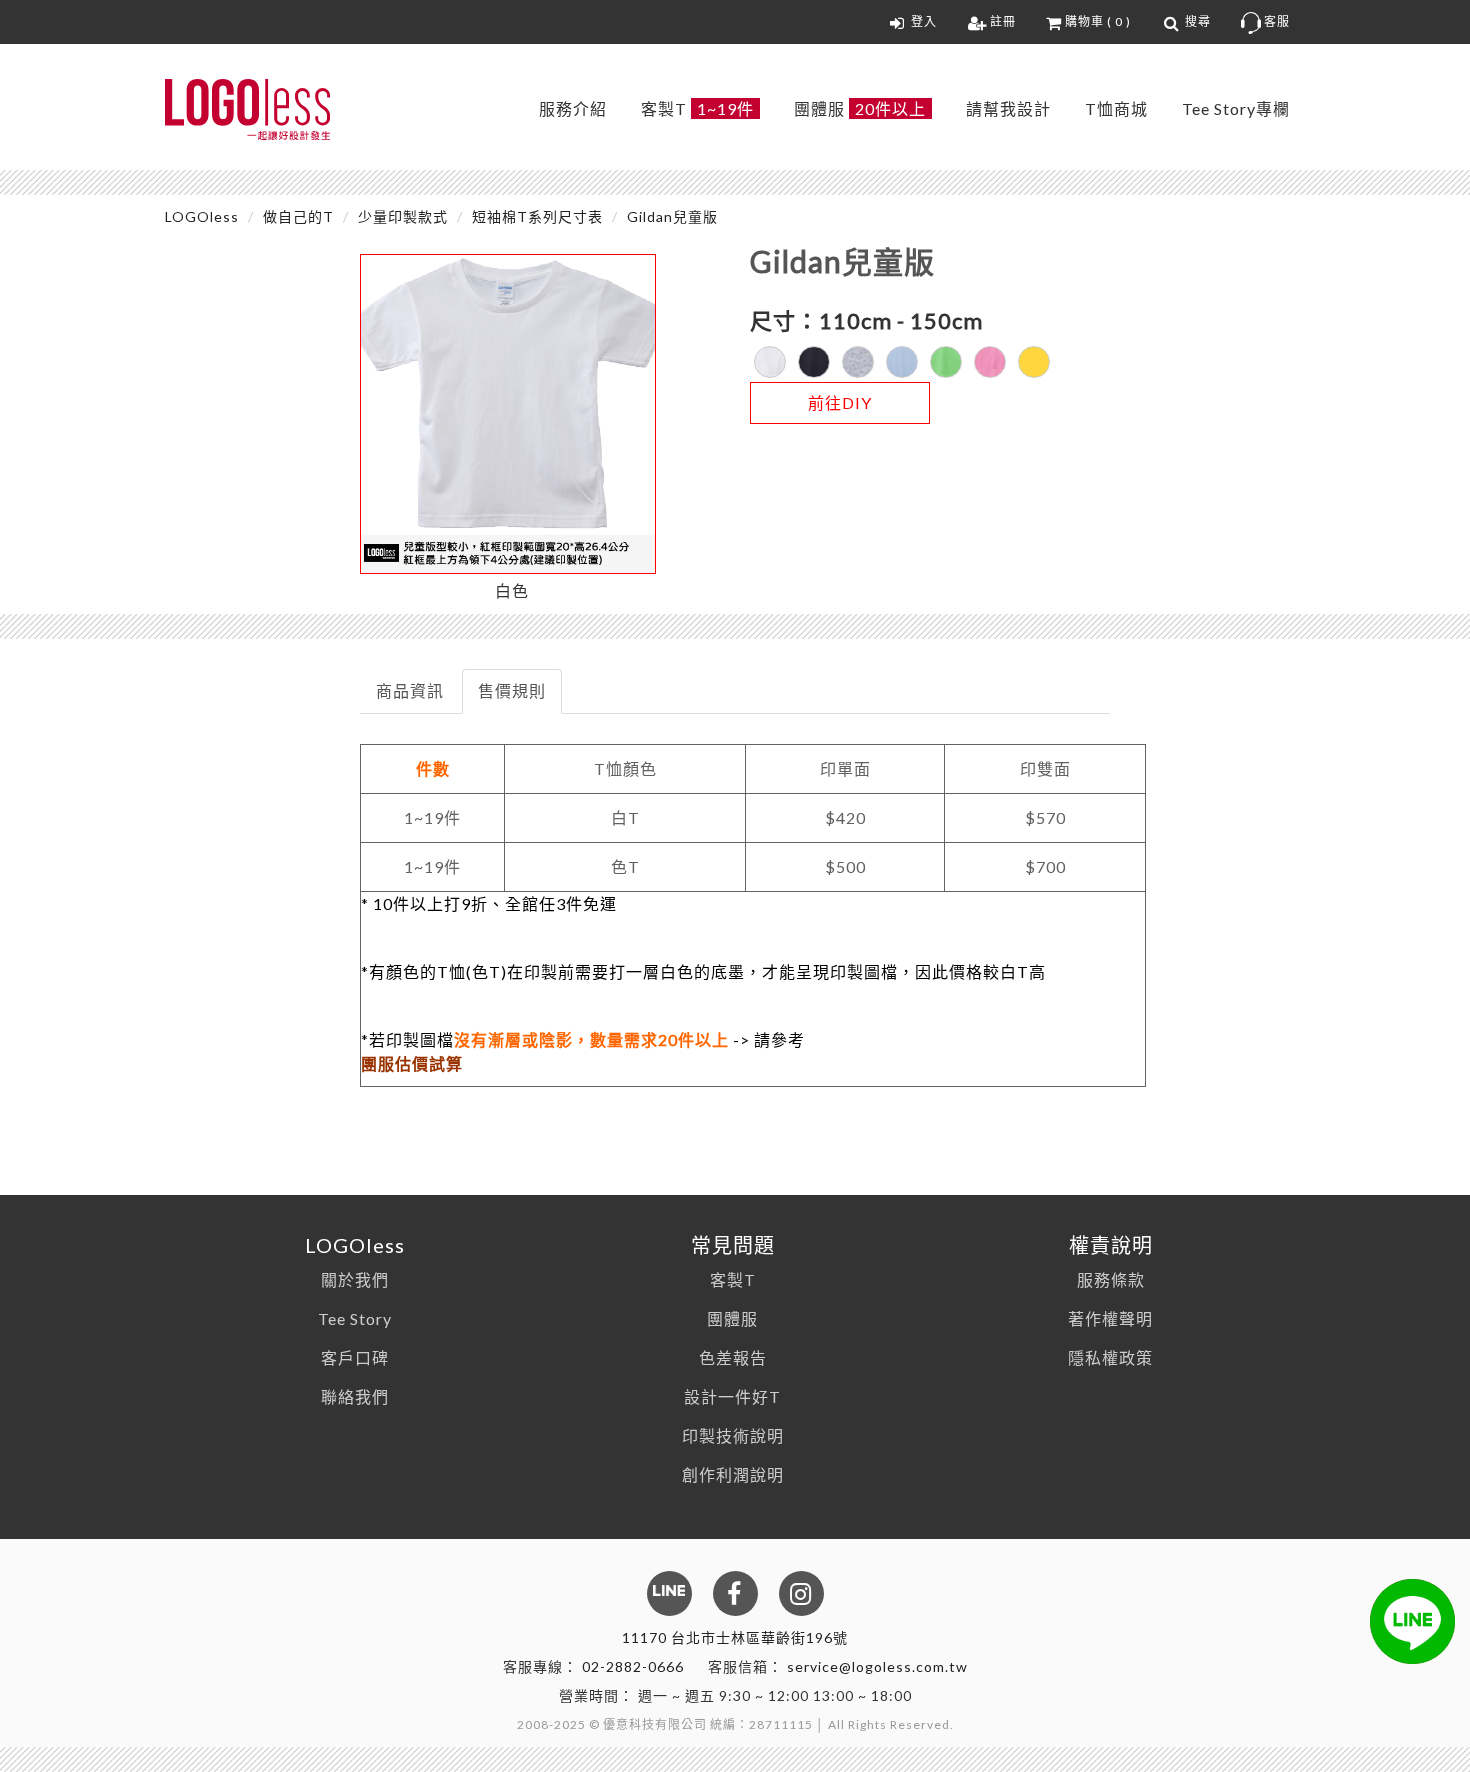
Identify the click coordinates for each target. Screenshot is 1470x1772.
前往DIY (840, 402)
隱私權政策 (1110, 1357)
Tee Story (355, 1318)
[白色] (770, 362)
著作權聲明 (1110, 1318)
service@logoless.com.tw (877, 1666)
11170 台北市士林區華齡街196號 (735, 1637)
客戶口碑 (355, 1357)
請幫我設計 (1008, 108)
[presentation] (411, 691)
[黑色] (814, 362)
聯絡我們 (355, 1396)
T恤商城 (1116, 108)
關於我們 (355, 1279)
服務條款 (1111, 1279)
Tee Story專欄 (1236, 108)
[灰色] (858, 362)
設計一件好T (732, 1396)
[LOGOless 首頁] (247, 109)
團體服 (860, 108)
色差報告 (733, 1357)
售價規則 (512, 690)
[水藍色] (902, 362)
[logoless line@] (1412, 1621)
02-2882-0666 (633, 1666)
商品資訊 (410, 690)
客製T (697, 108)
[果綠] (946, 362)
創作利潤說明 (733, 1474)
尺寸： (784, 320)
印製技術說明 (733, 1435)
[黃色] (1034, 362)
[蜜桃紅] (990, 362)
